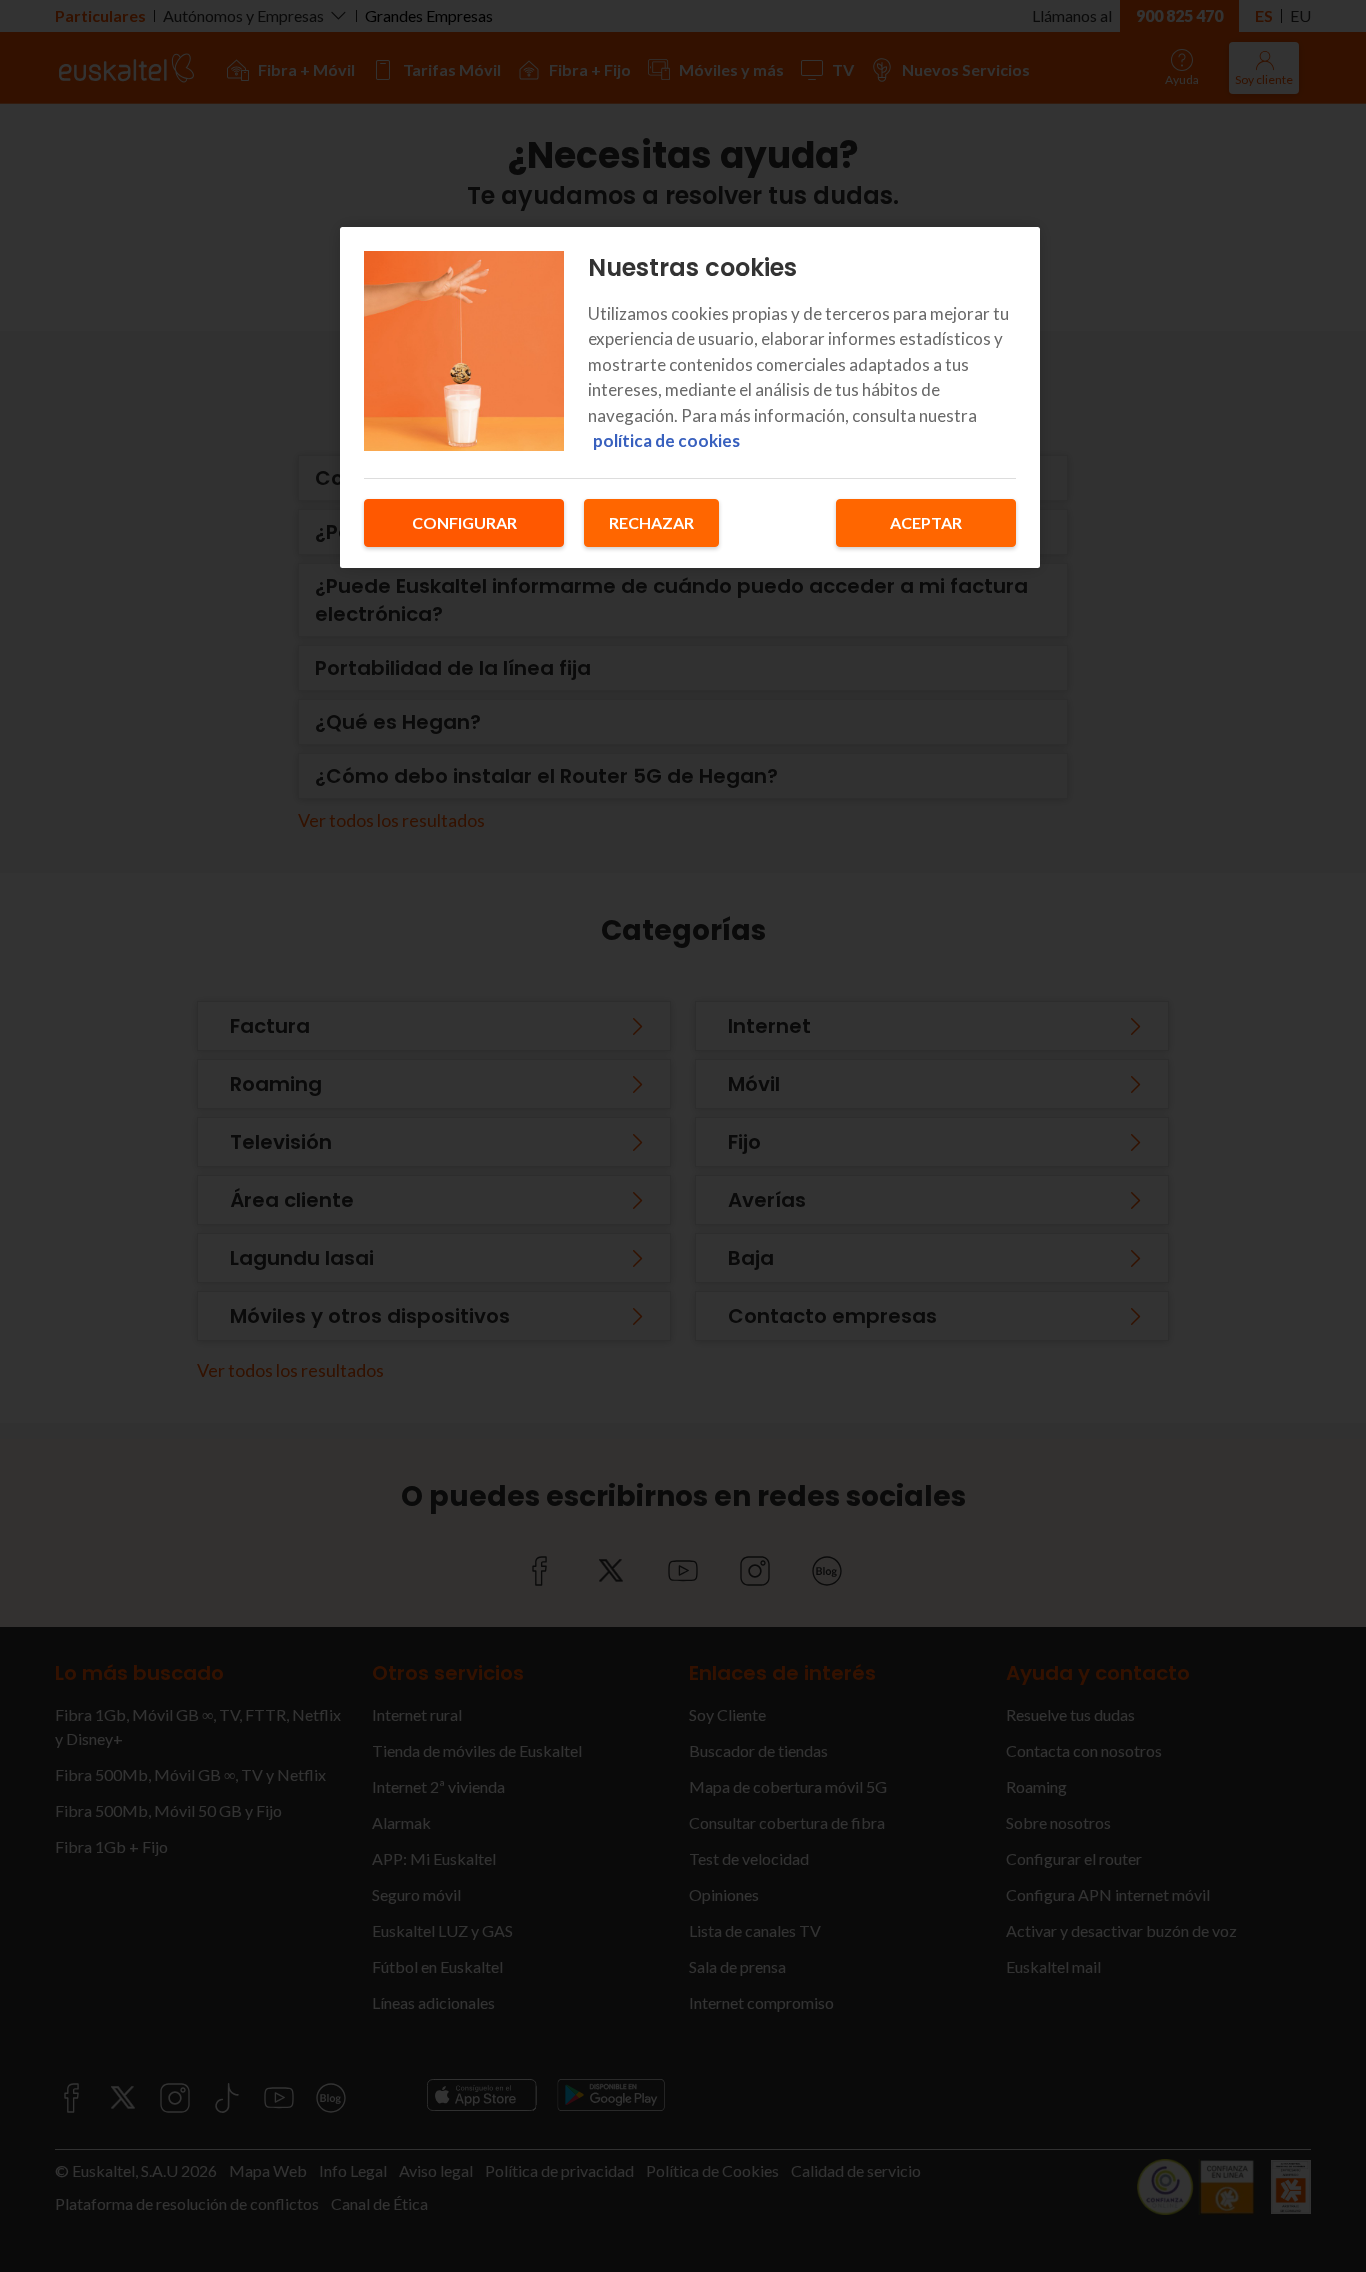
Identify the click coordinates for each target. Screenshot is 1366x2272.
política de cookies (666, 440)
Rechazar (651, 522)
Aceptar (926, 522)
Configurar (464, 522)
